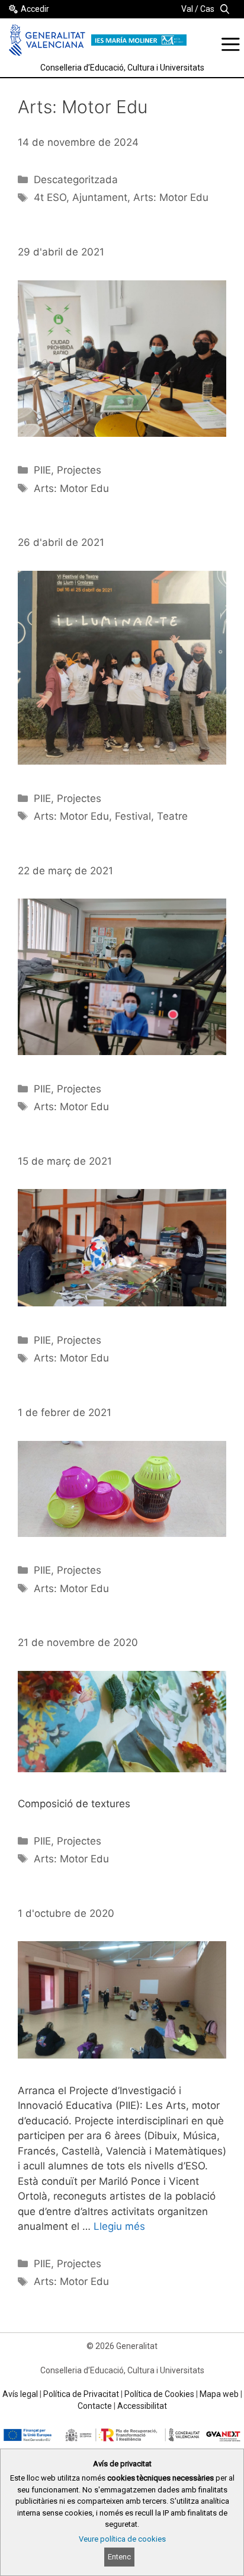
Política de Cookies (159, 2394)
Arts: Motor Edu (171, 197)
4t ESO (50, 197)
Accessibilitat (142, 2406)
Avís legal (20, 2394)
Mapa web (219, 2394)
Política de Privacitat (81, 2394)
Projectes (79, 470)
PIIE (42, 470)
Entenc (119, 2557)
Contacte (95, 2406)
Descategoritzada (76, 180)
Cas (207, 9)
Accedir (35, 9)
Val (187, 9)
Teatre (172, 816)
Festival (133, 816)
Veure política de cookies (122, 2539)
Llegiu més (119, 2226)
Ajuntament (100, 197)
